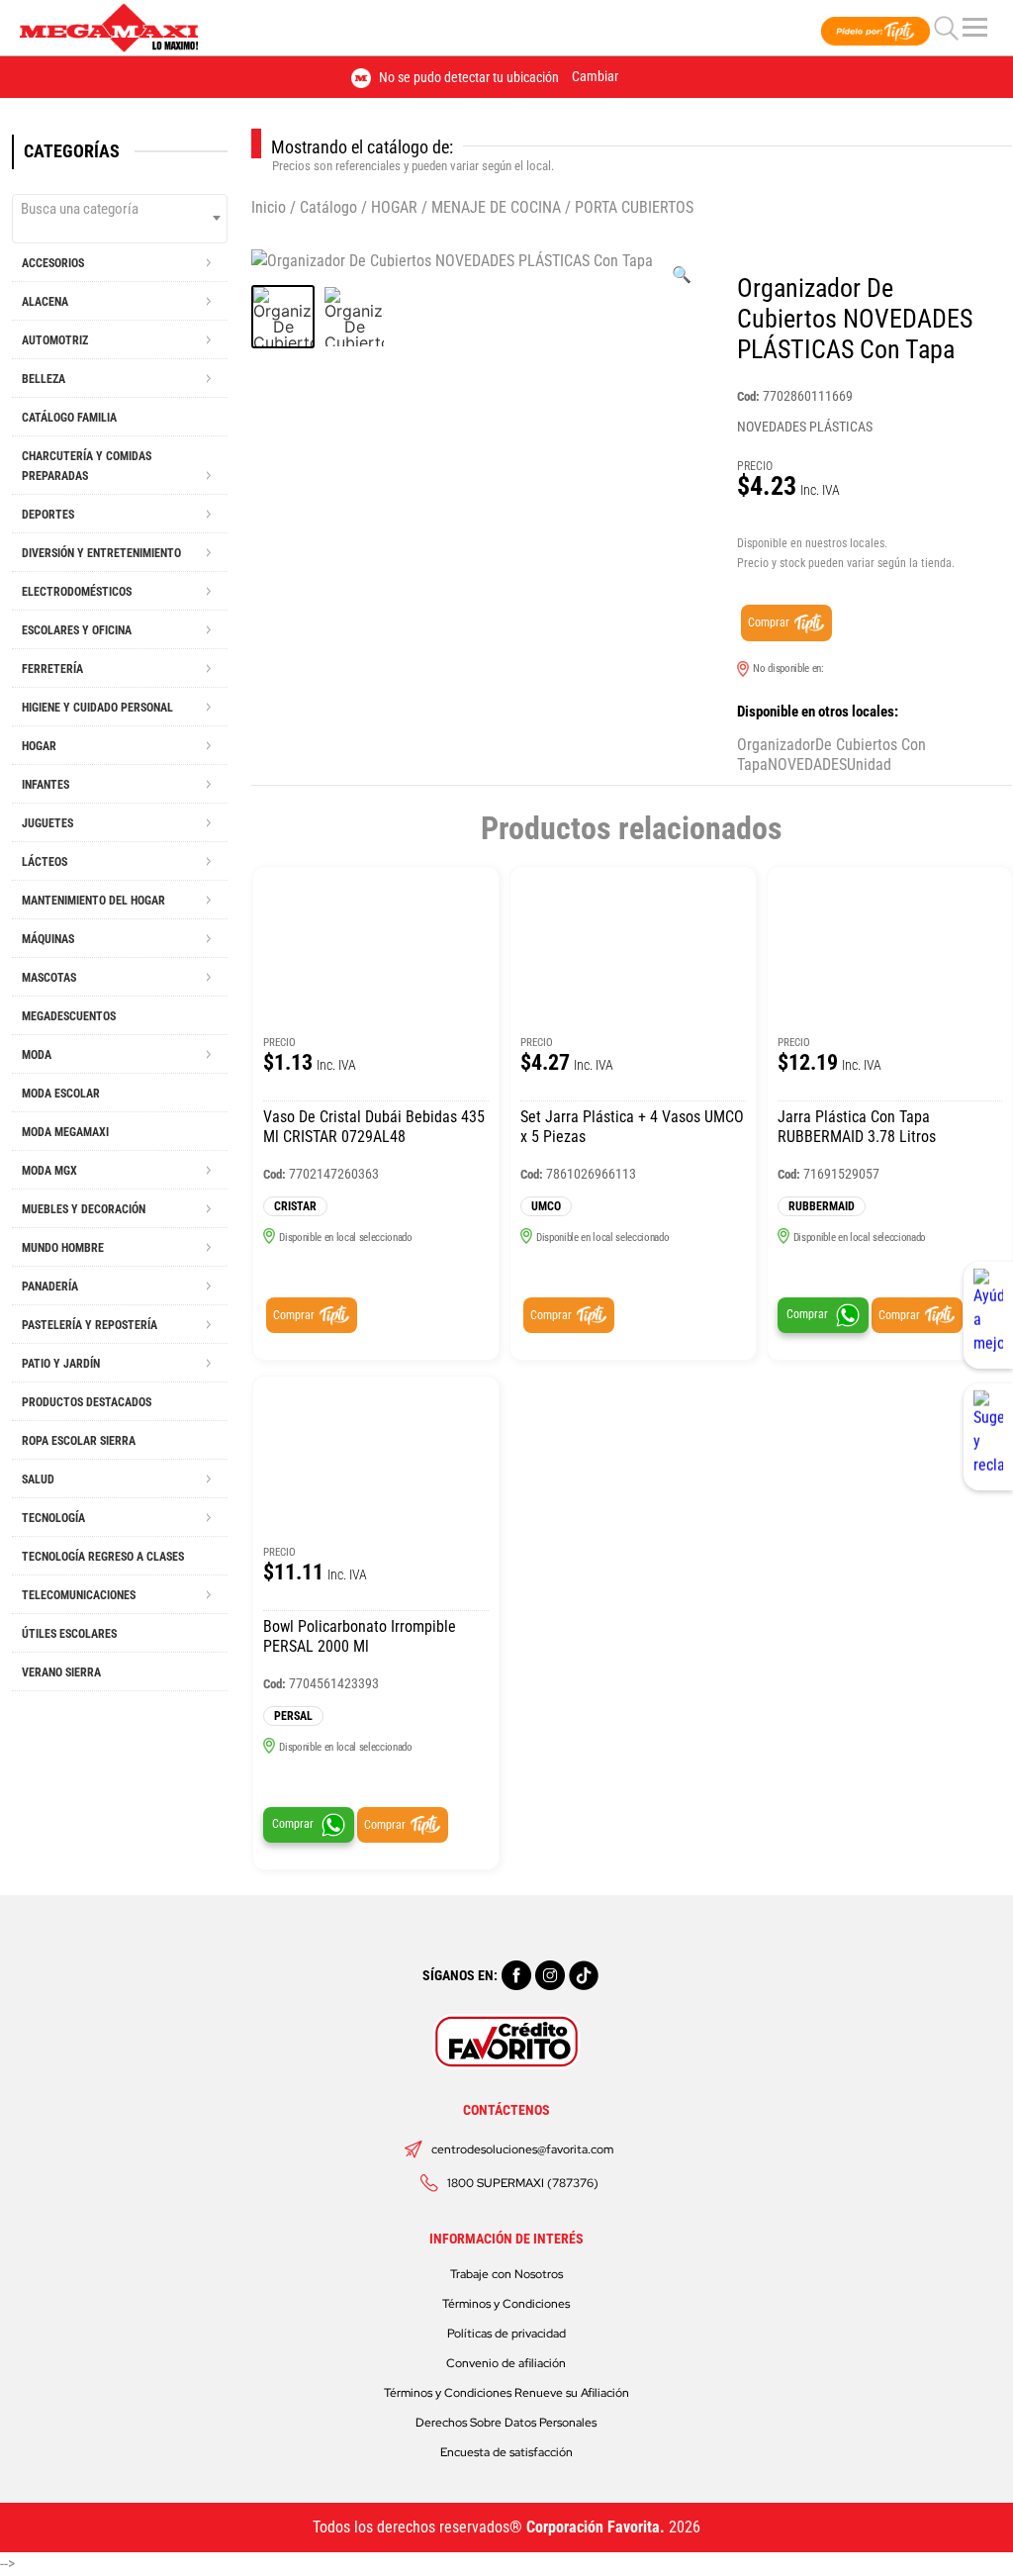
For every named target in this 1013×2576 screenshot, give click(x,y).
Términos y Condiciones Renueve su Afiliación (506, 2393)
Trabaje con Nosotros (506, 2274)
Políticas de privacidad (506, 2334)
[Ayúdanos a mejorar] (988, 1315)
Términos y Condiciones (506, 2304)
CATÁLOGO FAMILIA (69, 418)
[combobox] (120, 219)
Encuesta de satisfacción (506, 2452)
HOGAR (394, 207)
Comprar (769, 622)
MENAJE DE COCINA (496, 207)
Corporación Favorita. (596, 2527)
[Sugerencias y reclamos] (988, 1437)
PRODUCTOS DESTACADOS (87, 1402)
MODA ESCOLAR (61, 1094)
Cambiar (595, 76)
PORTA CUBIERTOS (634, 207)
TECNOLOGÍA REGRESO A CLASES (103, 1557)
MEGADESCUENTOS (69, 1016)
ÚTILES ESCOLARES (69, 1634)
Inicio (269, 207)
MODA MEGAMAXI (65, 1132)
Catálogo (328, 207)
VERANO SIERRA (61, 1672)
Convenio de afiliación (506, 2363)
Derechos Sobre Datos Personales (506, 2423)
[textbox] (120, 209)
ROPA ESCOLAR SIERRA (79, 1441)
